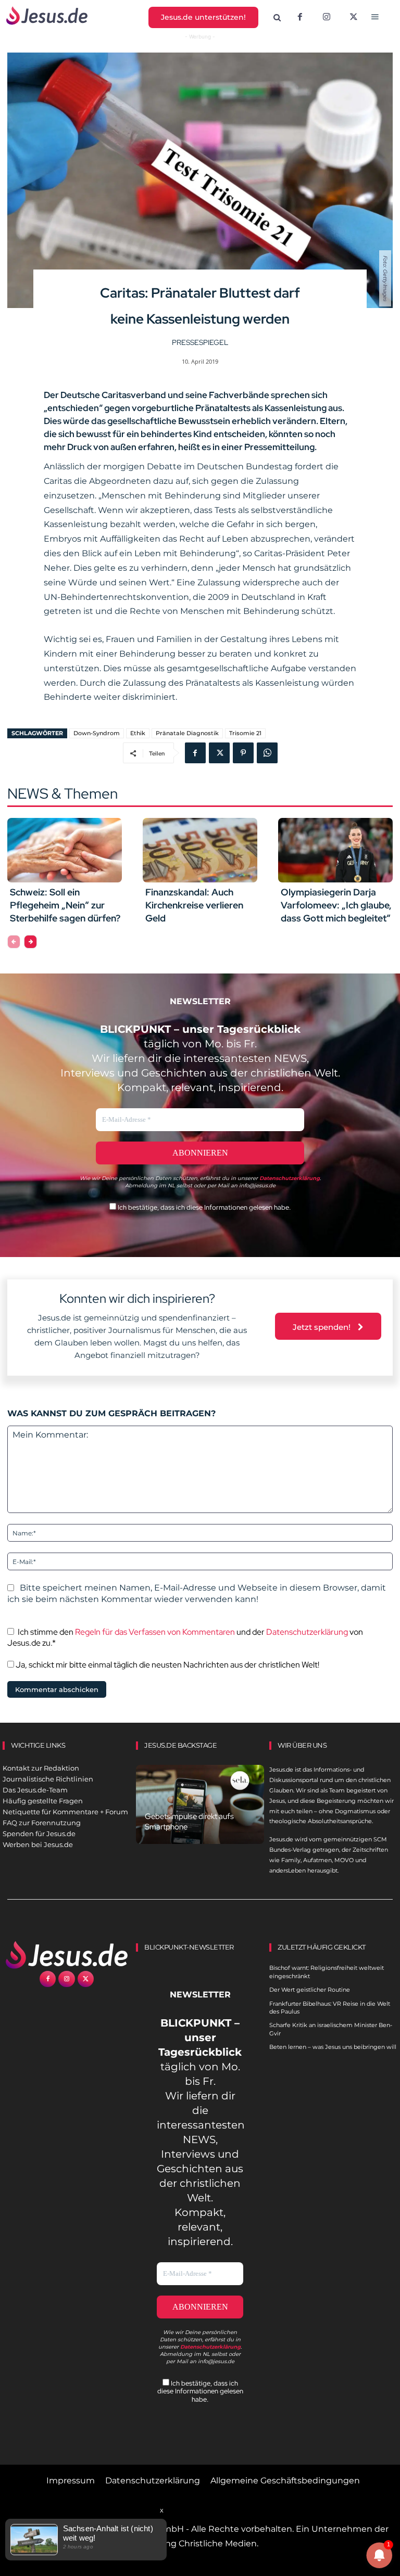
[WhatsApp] (267, 753)
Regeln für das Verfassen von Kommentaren (155, 1632)
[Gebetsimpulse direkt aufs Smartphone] (200, 1804)
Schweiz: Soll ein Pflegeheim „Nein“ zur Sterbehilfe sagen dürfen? (65, 905)
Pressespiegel (200, 342)
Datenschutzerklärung (307, 1632)
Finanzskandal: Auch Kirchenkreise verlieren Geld (194, 905)
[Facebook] (300, 18)
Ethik (138, 733)
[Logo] (67, 1955)
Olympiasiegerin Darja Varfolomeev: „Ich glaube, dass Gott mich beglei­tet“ (336, 905)
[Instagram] (327, 18)
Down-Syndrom (97, 733)
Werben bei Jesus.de (38, 1844)
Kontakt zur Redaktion (41, 1768)
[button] (277, 18)
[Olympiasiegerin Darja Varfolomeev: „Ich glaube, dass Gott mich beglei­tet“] (335, 850)
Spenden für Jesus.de (39, 1834)
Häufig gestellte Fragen (43, 1801)
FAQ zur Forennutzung (42, 1823)
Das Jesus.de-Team (35, 1790)
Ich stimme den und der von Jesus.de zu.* (185, 1637)
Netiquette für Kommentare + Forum (65, 1812)
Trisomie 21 (245, 733)
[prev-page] (14, 942)
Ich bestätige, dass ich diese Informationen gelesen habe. (203, 1207)
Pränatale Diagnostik (187, 733)
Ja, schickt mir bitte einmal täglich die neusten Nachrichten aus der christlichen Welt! (167, 1665)
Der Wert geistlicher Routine (310, 1990)
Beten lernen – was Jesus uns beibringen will (333, 2047)
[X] (354, 18)
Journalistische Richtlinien (48, 1779)
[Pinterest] (243, 753)
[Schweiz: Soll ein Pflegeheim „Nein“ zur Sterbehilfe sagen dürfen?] (65, 850)
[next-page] (30, 942)
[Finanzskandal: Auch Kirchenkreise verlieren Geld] (200, 850)
